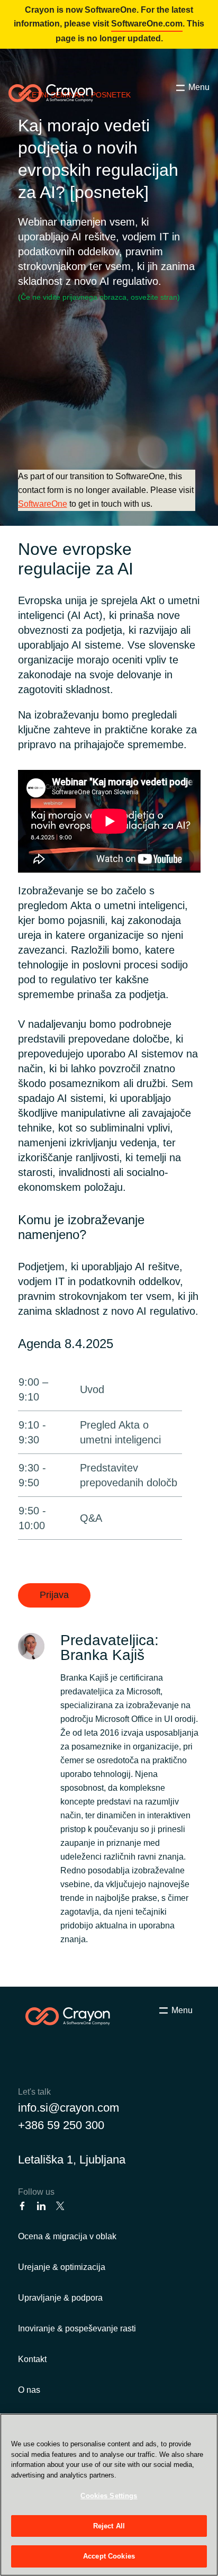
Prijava (54, 1595)
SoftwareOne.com (147, 24)
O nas (29, 2390)
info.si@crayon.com (69, 2108)
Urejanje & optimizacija (62, 2267)
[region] (109, 2495)
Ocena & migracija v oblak (67, 2236)
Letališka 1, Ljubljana (72, 2160)
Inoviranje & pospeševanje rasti (77, 2328)
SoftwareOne (43, 504)
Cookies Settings (109, 2496)
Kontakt (32, 2359)
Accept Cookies (109, 2556)
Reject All (109, 2526)
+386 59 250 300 (61, 2125)
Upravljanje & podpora (60, 2298)
